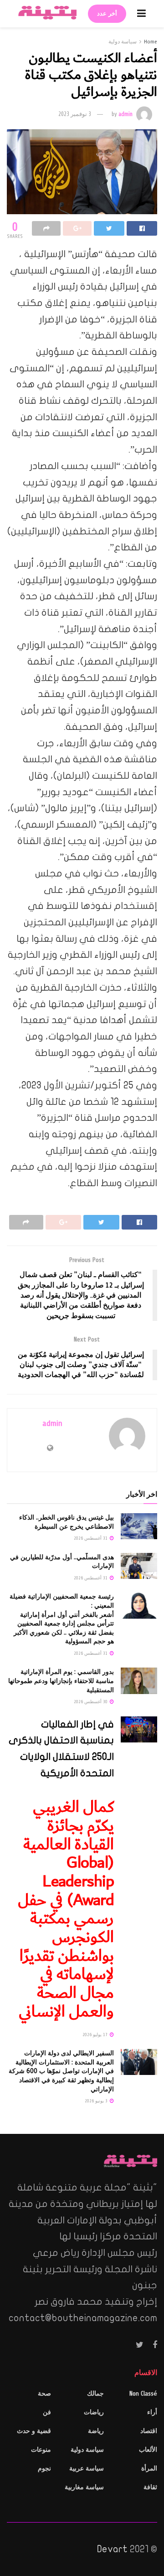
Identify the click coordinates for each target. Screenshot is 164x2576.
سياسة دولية (123, 42)
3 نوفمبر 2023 (75, 114)
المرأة (149, 2468)
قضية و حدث (34, 2431)
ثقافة (150, 2487)
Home (151, 42)
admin (126, 114)
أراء (152, 2412)
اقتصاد (149, 2431)
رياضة (96, 2431)
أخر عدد (107, 14)
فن (47, 2412)
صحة (44, 2394)
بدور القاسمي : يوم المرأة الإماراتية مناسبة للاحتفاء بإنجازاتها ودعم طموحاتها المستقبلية (61, 1681)
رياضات (94, 2412)
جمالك (95, 2394)
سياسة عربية (87, 2468)
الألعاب (148, 2450)
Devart (112, 2549)
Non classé (143, 2394)
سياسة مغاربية (84, 2487)
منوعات (41, 2450)
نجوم (44, 2468)
